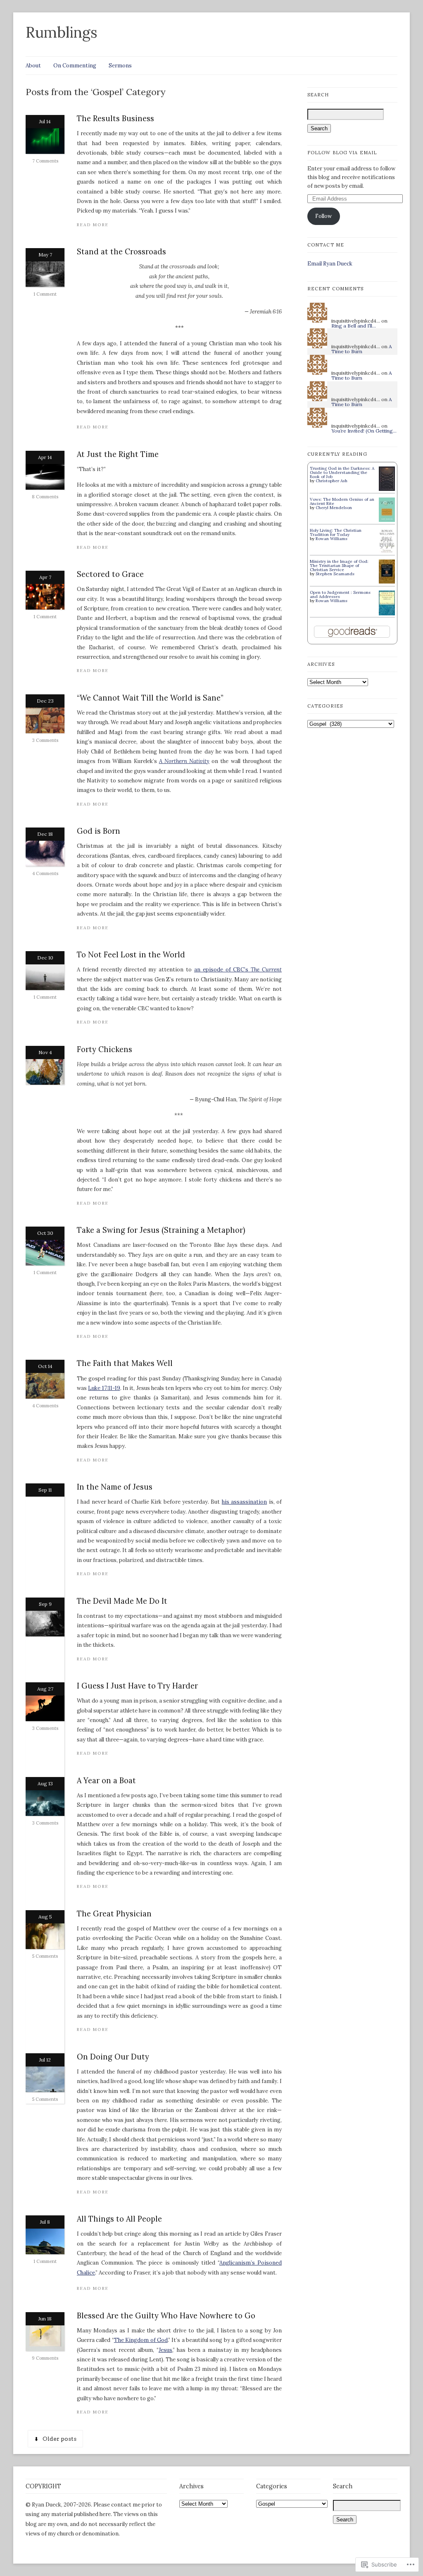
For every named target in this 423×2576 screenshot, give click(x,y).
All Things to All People (119, 2219)
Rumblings (62, 32)
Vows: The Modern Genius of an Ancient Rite (342, 501)
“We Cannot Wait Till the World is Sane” (150, 698)
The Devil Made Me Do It (122, 1601)
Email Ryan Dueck (330, 264)
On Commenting (75, 66)
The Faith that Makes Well (125, 1363)
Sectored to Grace (110, 574)
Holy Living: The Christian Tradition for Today (336, 532)
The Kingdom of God (141, 2340)
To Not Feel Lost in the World (131, 955)
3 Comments (45, 740)
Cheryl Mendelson (334, 508)
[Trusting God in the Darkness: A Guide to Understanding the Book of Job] (387, 489)
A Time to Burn (362, 349)
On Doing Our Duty (113, 2057)
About (33, 66)
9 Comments (45, 2358)
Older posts (59, 2439)
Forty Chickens (105, 1049)
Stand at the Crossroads (121, 252)
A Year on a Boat (106, 1781)
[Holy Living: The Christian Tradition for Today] (387, 553)
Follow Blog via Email (342, 153)
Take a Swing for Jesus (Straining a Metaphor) (161, 1230)
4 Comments (45, 873)
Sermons (120, 66)
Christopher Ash (332, 481)
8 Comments (45, 497)
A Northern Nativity (184, 761)
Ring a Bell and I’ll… (354, 326)
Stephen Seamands (335, 574)
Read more (93, 225)
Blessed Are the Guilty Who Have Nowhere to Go (166, 2316)
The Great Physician (114, 1914)
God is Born (99, 831)
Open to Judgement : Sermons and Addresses (340, 594)
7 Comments (45, 161)
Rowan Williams (332, 539)
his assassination (244, 1502)
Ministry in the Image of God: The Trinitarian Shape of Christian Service (339, 566)
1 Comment (45, 294)
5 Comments (45, 1956)
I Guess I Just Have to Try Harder (137, 1686)
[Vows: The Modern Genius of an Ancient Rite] (387, 520)
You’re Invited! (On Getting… (364, 431)
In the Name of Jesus (115, 1487)
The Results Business (115, 118)
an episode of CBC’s (238, 970)
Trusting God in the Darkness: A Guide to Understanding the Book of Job (342, 472)
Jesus (165, 2350)
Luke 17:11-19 (104, 1388)
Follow (323, 216)
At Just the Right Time (118, 454)
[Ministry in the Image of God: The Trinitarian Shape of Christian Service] (387, 582)
